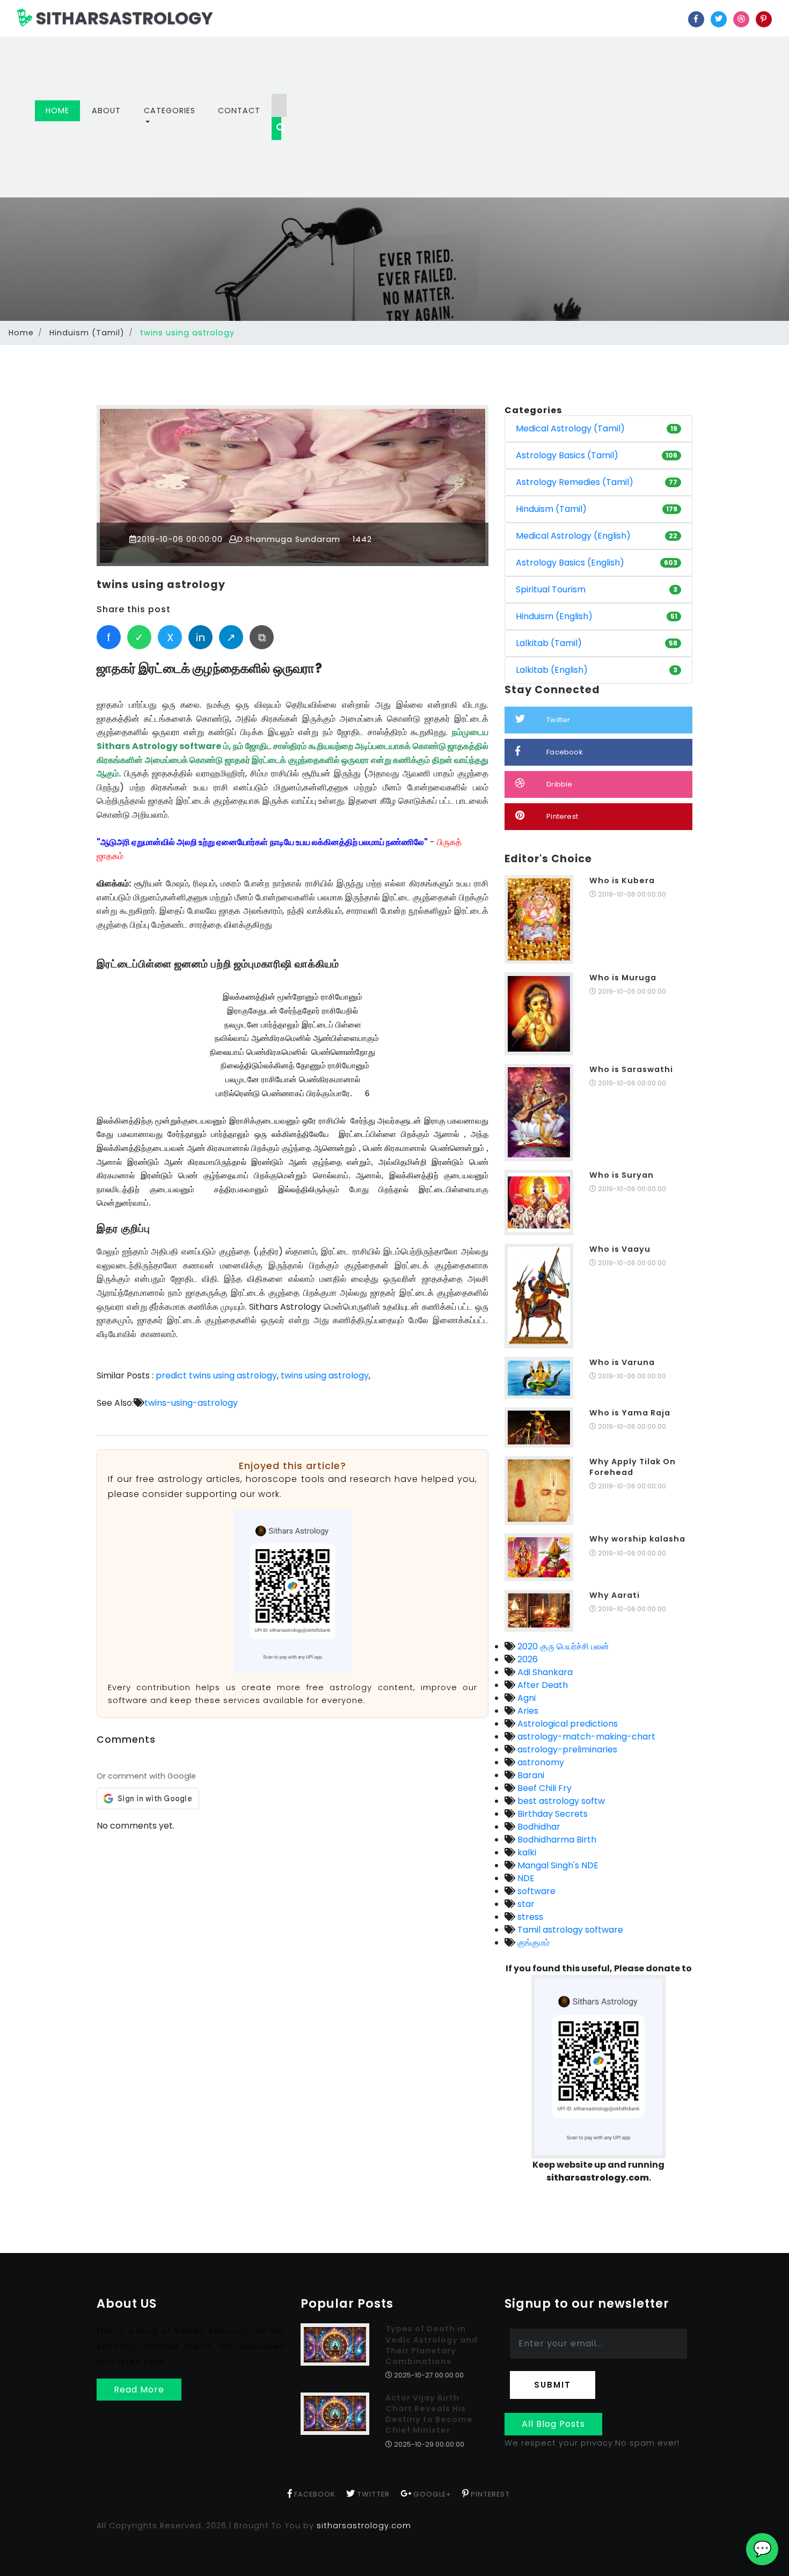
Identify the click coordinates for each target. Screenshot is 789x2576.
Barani (530, 1775)
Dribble (559, 784)
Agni (525, 1698)
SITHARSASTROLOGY (123, 18)
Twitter (558, 720)
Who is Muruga (623, 978)
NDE (525, 1878)
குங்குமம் (532, 1943)
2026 (527, 1659)
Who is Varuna (622, 1362)
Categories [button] (170, 111)
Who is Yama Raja (630, 1413)
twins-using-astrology (191, 1403)
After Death (542, 1685)
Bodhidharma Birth (556, 1840)
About (106, 111)
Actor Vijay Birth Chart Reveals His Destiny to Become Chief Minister (429, 2414)
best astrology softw (560, 1801)
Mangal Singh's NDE (557, 1865)
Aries (527, 1711)
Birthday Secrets (551, 1814)
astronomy (540, 1762)
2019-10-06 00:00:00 (180, 539)
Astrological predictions (567, 1724)
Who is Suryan (622, 1175)
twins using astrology (161, 585)
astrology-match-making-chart (585, 1737)
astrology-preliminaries (566, 1749)
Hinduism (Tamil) (87, 333)
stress (529, 1917)
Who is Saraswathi (631, 1069)
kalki (526, 1852)
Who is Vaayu (620, 1249)
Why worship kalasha (637, 1539)
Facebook (565, 752)
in (200, 637)
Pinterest (562, 816)
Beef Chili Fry (543, 1788)
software (535, 1891)
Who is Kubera (622, 880)
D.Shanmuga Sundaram (289, 539)
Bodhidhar (538, 1827)
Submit (553, 2385)
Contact (239, 111)
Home (63, 110)
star (525, 1904)
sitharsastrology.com (364, 2526)
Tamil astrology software (569, 1930)
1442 (361, 539)
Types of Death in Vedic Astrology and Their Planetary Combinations (432, 2345)
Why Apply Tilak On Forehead (633, 1467)
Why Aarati (615, 1595)
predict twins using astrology (216, 1375)
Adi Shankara (544, 1672)
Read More (139, 2390)
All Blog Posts (553, 2424)
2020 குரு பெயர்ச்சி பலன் (562, 1646)
